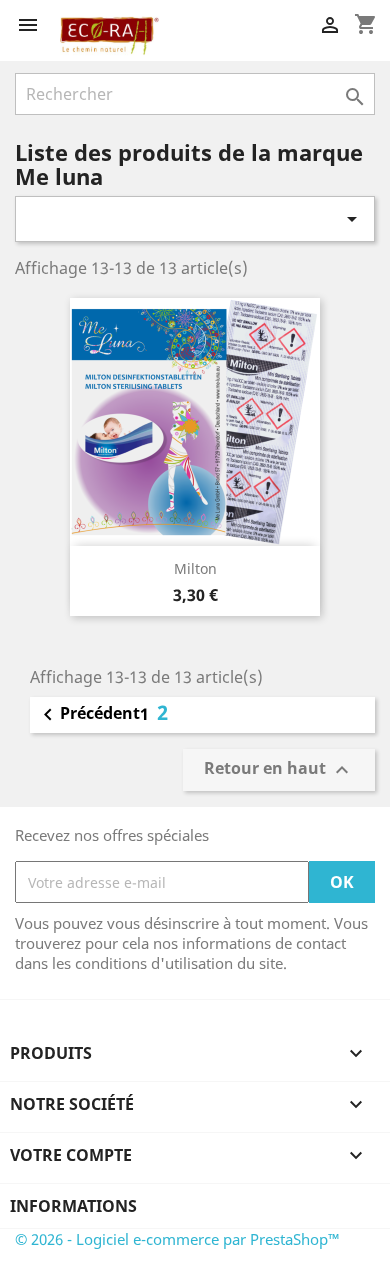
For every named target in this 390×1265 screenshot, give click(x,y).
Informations (73, 1206)
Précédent (88, 715)
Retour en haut (279, 770)
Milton (195, 568)
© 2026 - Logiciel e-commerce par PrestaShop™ (177, 1239)
